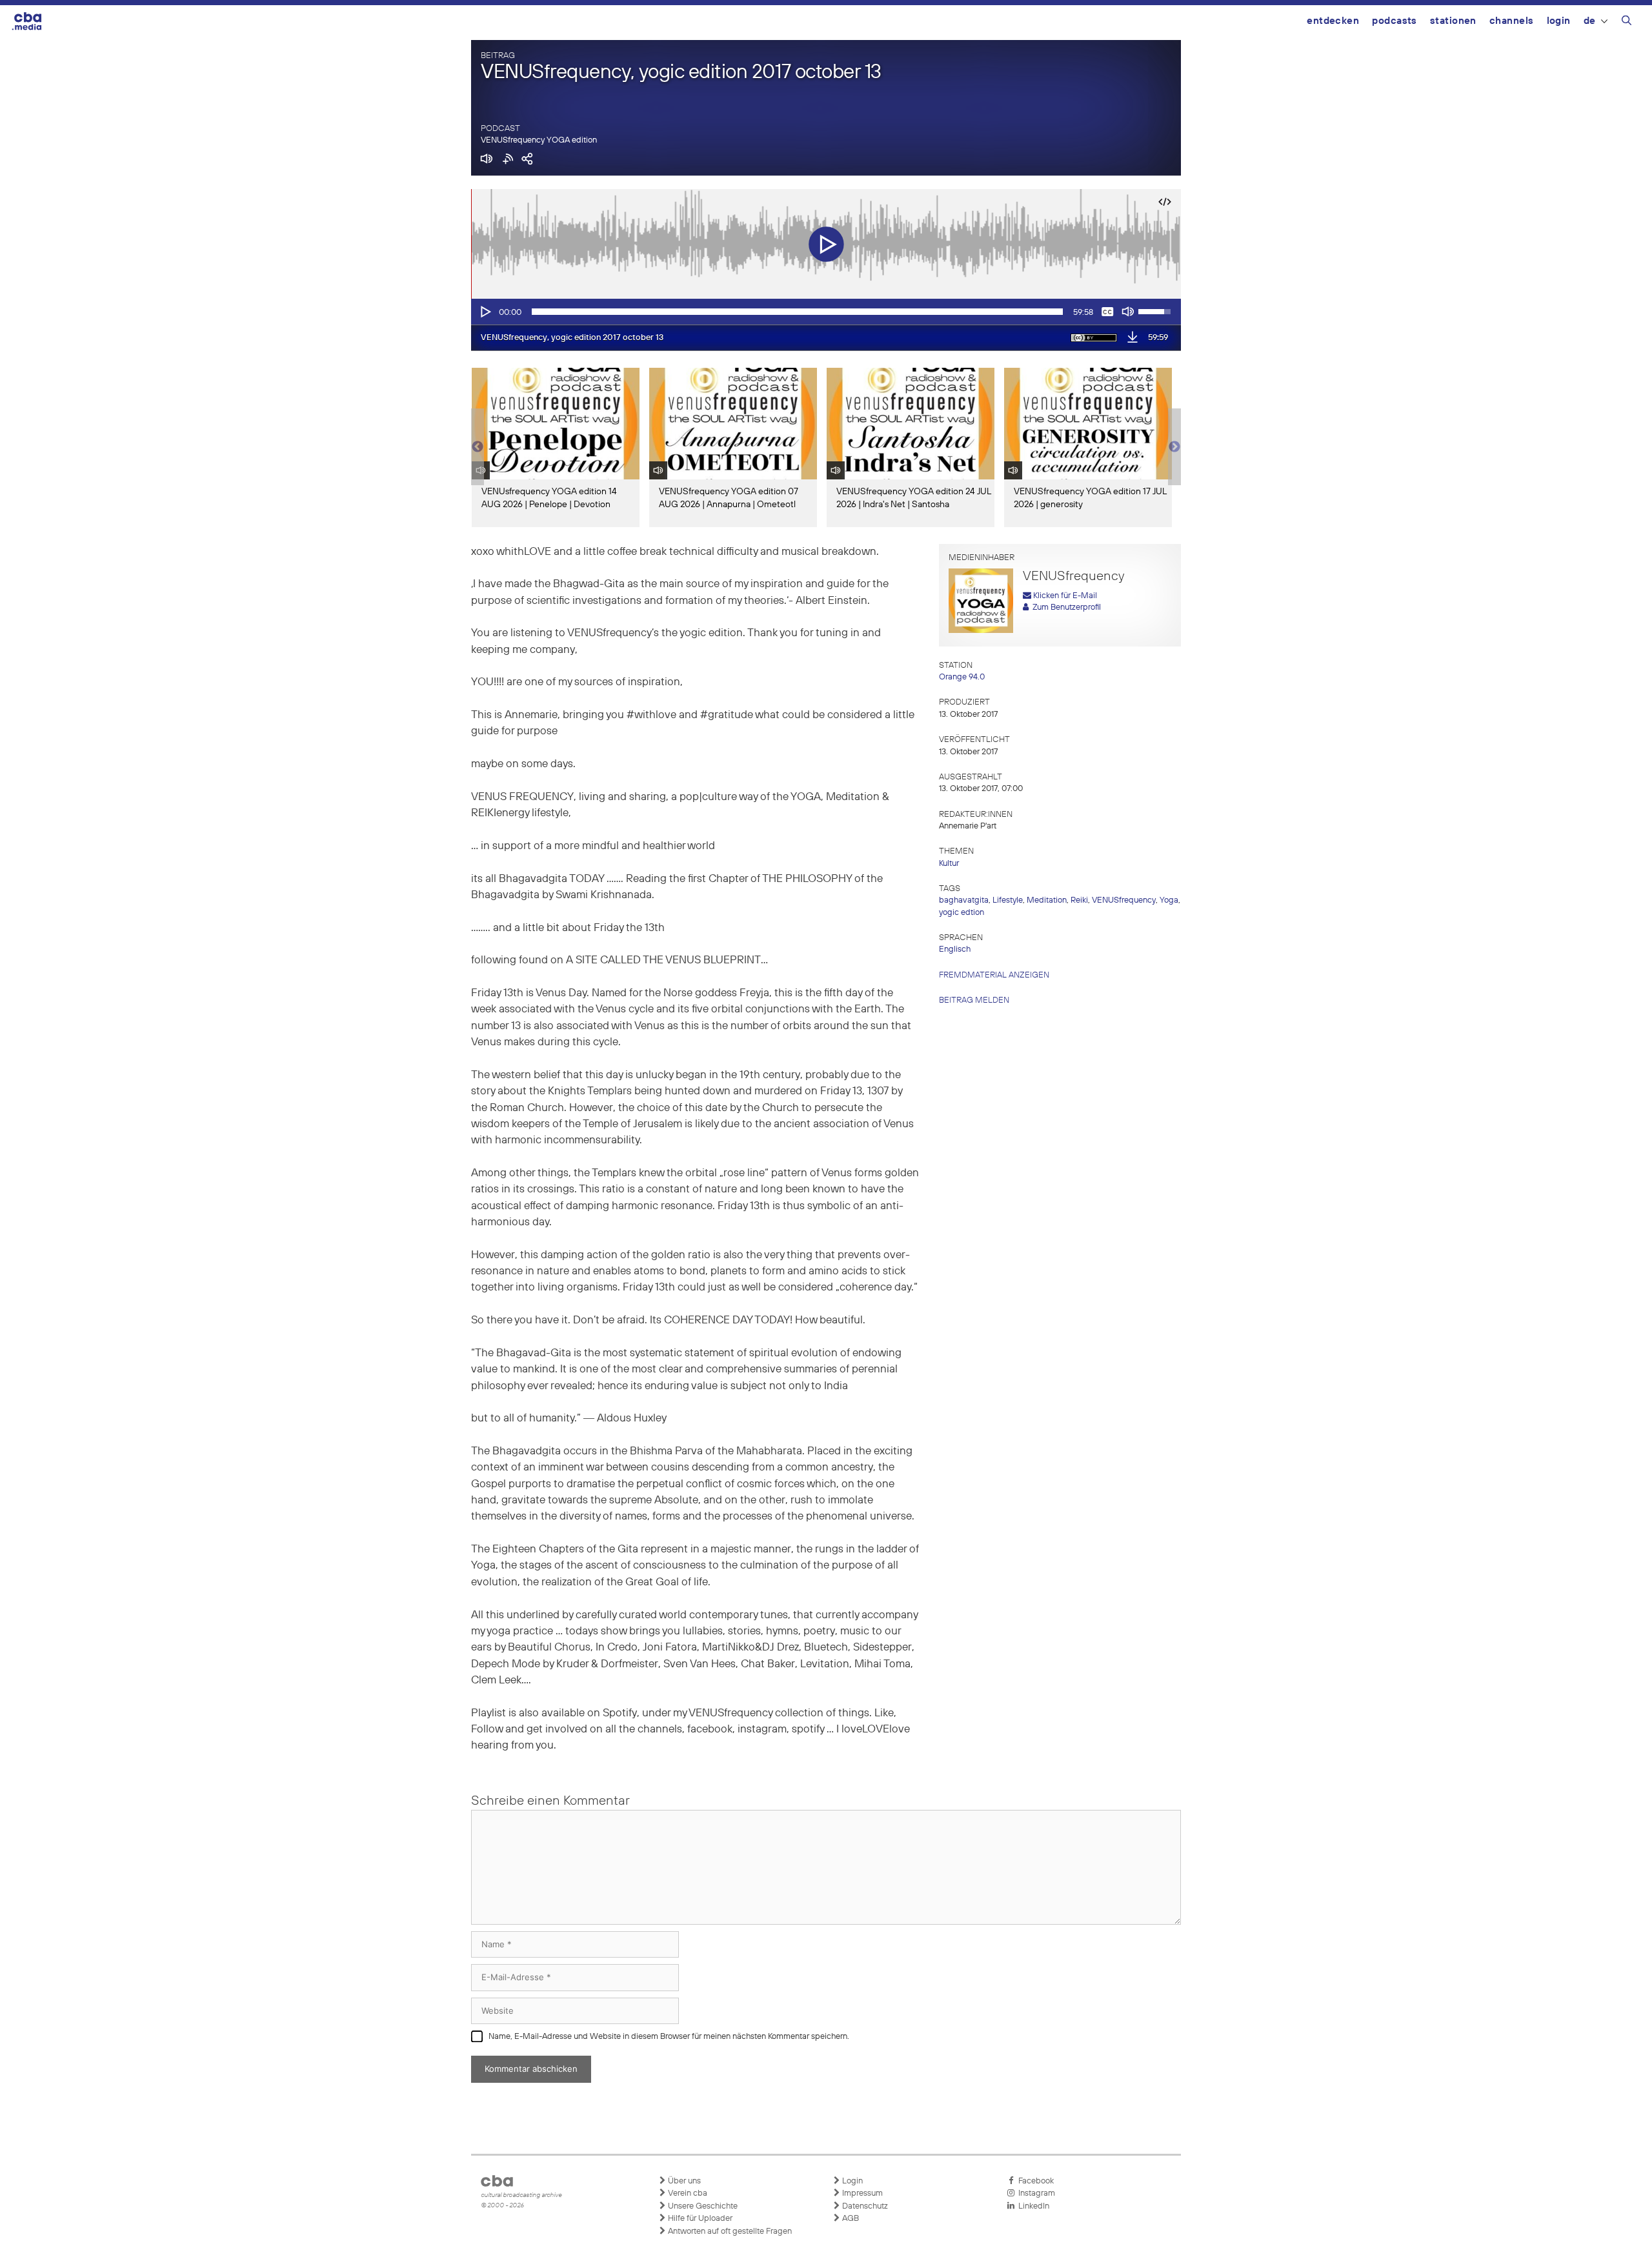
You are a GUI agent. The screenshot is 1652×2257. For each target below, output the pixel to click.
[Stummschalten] (1128, 312)
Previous (478, 447)
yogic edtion (962, 913)
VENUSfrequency (1124, 900)
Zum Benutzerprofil (1065, 607)
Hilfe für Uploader (699, 2219)
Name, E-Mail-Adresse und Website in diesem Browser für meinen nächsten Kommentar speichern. (669, 2037)
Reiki (1079, 900)
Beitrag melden (974, 1000)
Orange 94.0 (962, 677)
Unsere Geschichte (702, 2206)
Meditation (1047, 900)
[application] (826, 312)
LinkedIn (1032, 2206)
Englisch (955, 949)
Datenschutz (864, 2206)
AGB (850, 2219)
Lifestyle (1008, 900)
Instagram (1035, 2193)
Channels (1512, 21)
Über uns (683, 2181)
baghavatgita (964, 900)
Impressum (861, 2193)
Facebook (1034, 2181)
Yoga (1169, 900)
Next (1174, 447)
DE (1590, 21)
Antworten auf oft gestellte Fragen (729, 2232)
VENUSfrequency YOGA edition (539, 140)
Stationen (1453, 21)
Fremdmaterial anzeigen (994, 975)
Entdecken (1333, 21)
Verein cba (687, 2193)
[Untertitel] (1107, 312)
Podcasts (1395, 21)
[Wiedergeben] (485, 312)
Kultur (949, 864)
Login (1559, 21)
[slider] (797, 312)
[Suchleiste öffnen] (1627, 23)
